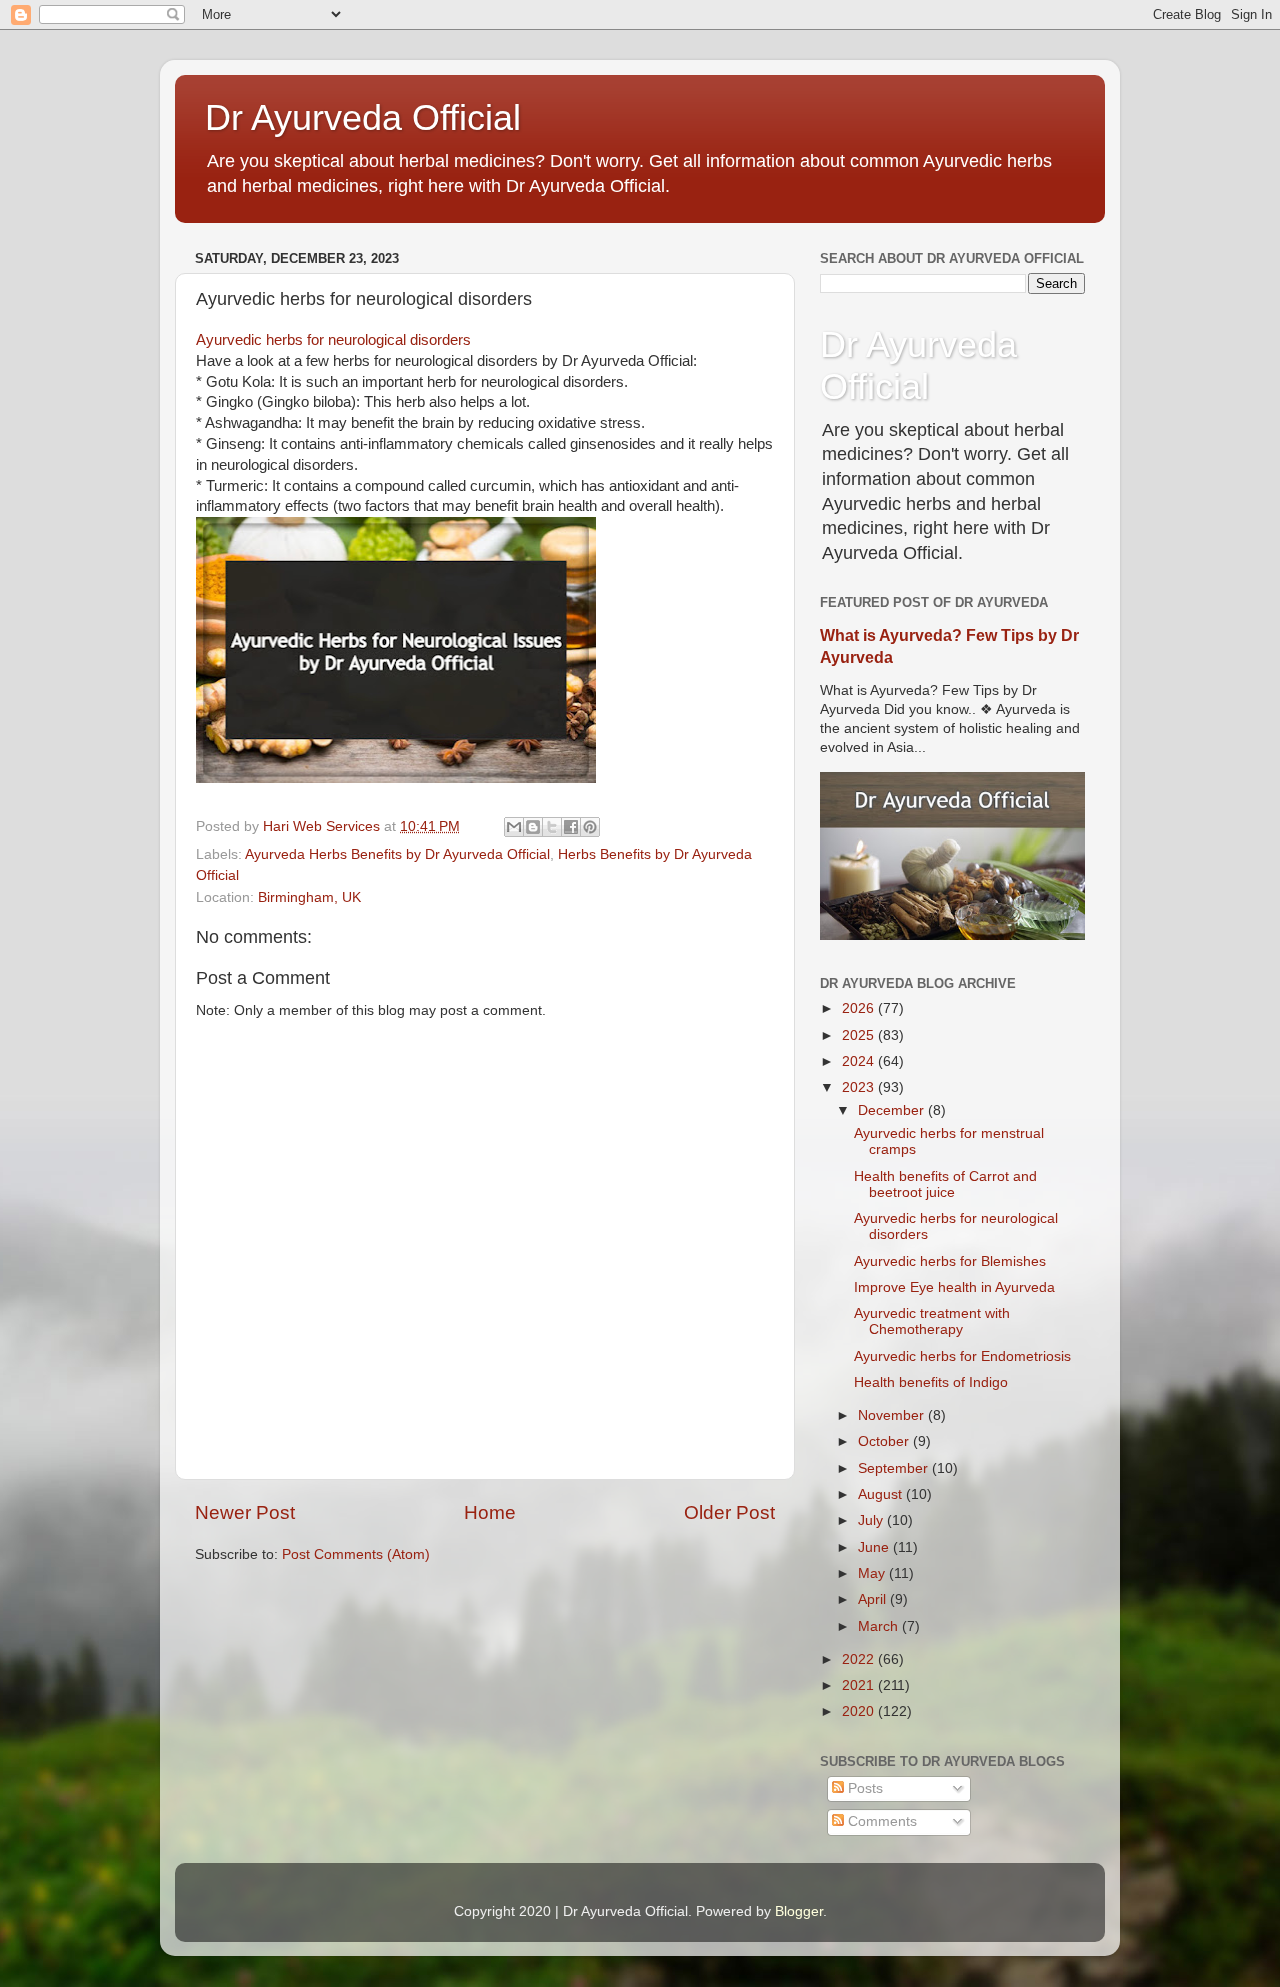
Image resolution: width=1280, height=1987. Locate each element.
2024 (860, 1061)
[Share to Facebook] (571, 827)
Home (490, 1512)
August (882, 1494)
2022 (860, 1659)
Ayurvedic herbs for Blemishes (950, 1261)
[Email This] (514, 827)
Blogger (799, 1911)
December (893, 1110)
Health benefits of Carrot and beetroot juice (945, 1184)
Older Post (729, 1512)
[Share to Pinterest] (590, 827)
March (880, 1626)
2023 (860, 1087)
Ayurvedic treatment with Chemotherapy (932, 1321)
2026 (860, 1008)
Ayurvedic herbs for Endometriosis (962, 1356)
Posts (863, 1788)
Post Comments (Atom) (356, 1554)
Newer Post (245, 1512)
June (875, 1547)
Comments (880, 1821)
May (873, 1573)
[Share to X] (552, 827)
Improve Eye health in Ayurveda (954, 1287)
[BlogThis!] (533, 827)
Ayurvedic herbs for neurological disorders (333, 340)
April (874, 1599)
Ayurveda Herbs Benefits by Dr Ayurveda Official (397, 854)
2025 (860, 1035)
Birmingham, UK (309, 897)
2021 (860, 1685)
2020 (860, 1711)
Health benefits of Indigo (931, 1382)
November (893, 1415)
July (872, 1520)
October (885, 1441)
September (895, 1468)
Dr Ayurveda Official (363, 117)
